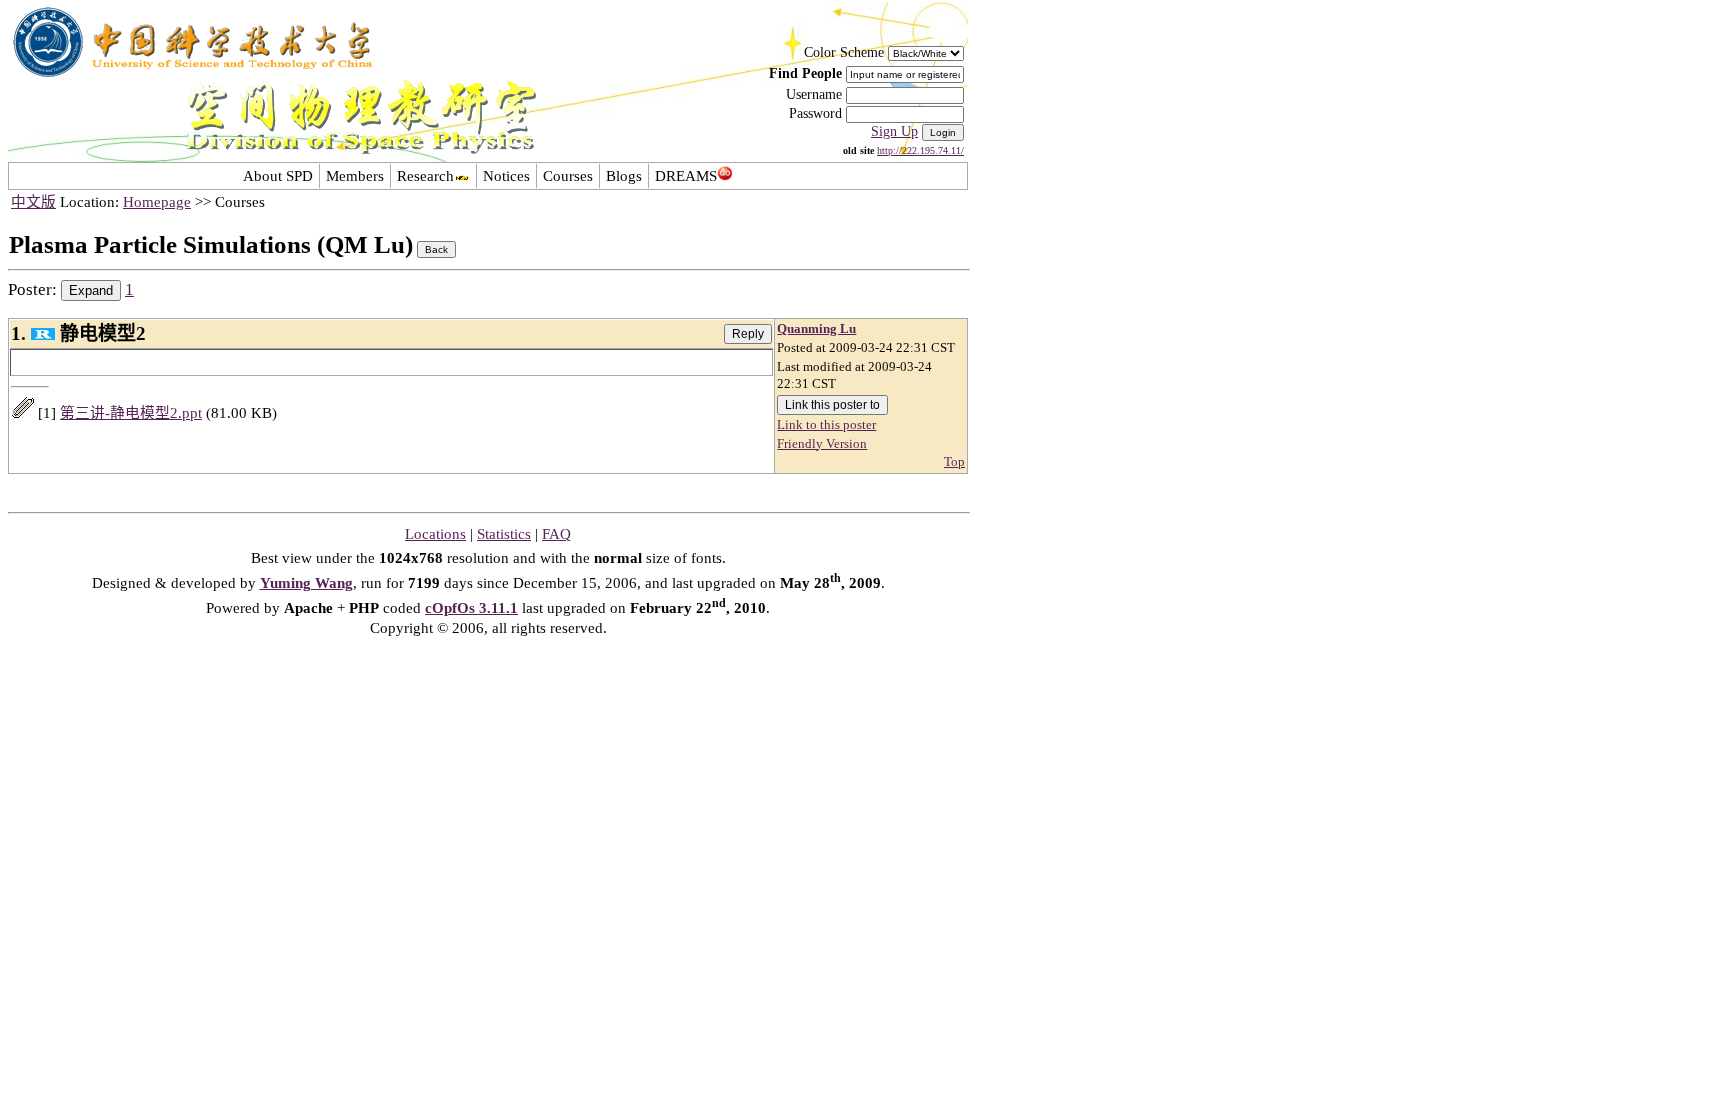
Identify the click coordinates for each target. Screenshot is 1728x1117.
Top (954, 462)
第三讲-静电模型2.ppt (131, 413)
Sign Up (894, 131)
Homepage (157, 202)
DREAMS (686, 176)
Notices (506, 176)
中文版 (33, 202)
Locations (435, 534)
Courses (568, 176)
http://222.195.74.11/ (920, 150)
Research (425, 176)
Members (355, 176)
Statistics (504, 534)
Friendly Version (822, 444)
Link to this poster (826, 425)
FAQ (556, 534)
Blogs (624, 176)
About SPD (278, 176)
